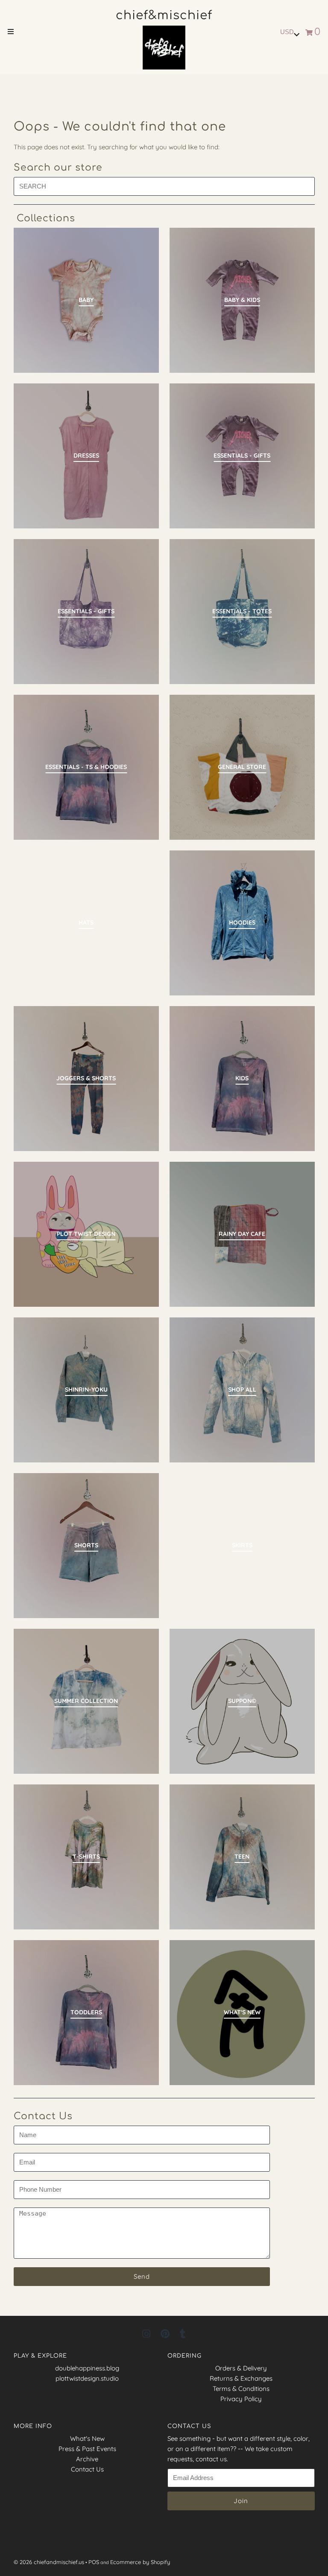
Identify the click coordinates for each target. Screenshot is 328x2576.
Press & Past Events (87, 2449)
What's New (87, 2438)
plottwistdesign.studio (87, 2378)
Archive (87, 2459)
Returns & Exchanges (241, 2378)
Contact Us (87, 2469)
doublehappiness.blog (87, 2368)
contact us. (212, 2459)
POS (94, 2562)
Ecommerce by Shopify (140, 2562)
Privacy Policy (241, 2399)
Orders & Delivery (241, 2368)
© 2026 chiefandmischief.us (49, 2562)
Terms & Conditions (241, 2389)
